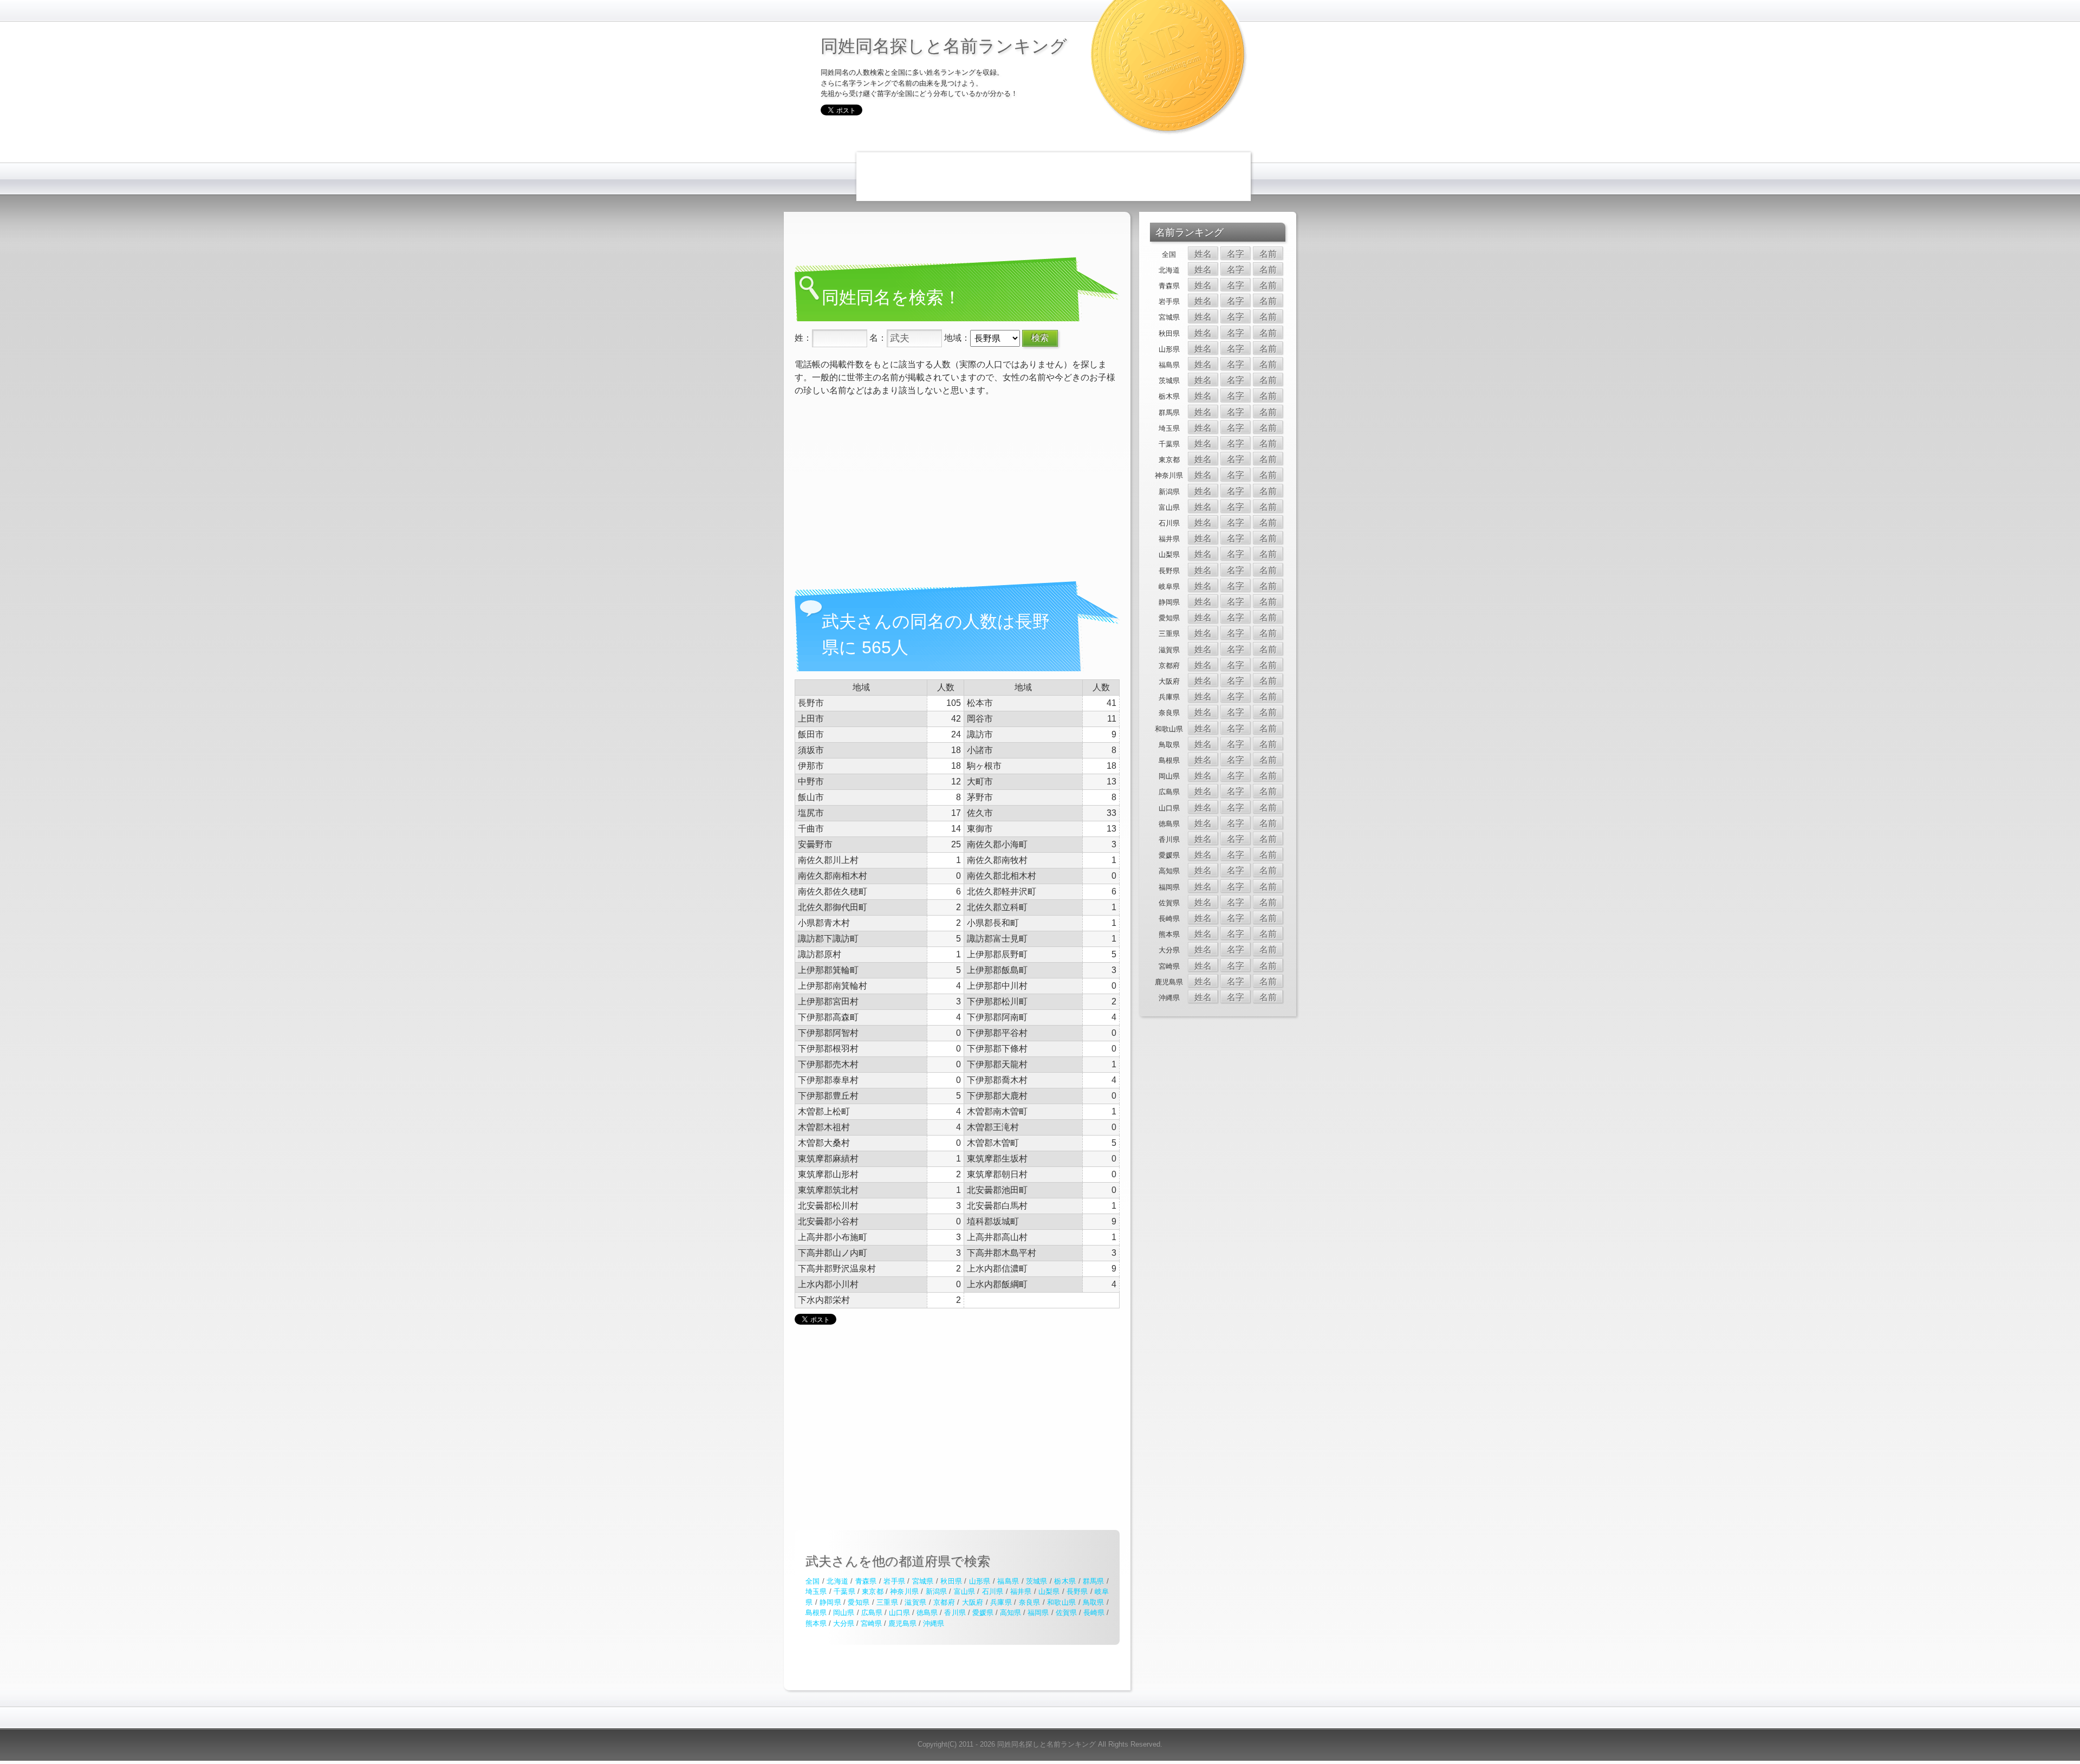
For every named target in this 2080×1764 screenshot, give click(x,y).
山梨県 (1049, 1591)
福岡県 (1038, 1613)
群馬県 (1094, 1581)
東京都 (873, 1591)
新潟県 (937, 1591)
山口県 (899, 1613)
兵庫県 (1001, 1602)
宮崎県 (871, 1623)
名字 (1236, 254)
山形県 (980, 1581)
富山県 (965, 1591)
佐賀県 (1066, 1613)
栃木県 (1065, 1581)
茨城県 (1037, 1581)
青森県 (866, 1581)
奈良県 (1030, 1602)
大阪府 (973, 1602)
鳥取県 (1094, 1602)
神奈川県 (904, 1591)
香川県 (955, 1613)
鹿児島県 (902, 1623)
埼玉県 (816, 1591)
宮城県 (923, 1581)
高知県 (1010, 1613)
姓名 (1203, 254)
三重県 (887, 1602)
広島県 (872, 1613)
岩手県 (894, 1581)
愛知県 (859, 1602)
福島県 (1008, 1581)
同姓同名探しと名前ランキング (944, 45)
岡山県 (844, 1613)
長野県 (1077, 1591)
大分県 (844, 1623)
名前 (1268, 254)
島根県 (816, 1613)
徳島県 (927, 1613)
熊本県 (816, 1623)
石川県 (993, 1591)
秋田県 (951, 1581)
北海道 (837, 1581)
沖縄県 (934, 1623)
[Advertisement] (1054, 177)
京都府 (944, 1602)
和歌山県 (1061, 1602)
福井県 (1021, 1591)
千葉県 (844, 1591)
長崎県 (1094, 1613)
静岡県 (830, 1602)
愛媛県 (983, 1613)
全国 (813, 1581)
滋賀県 (915, 1602)
